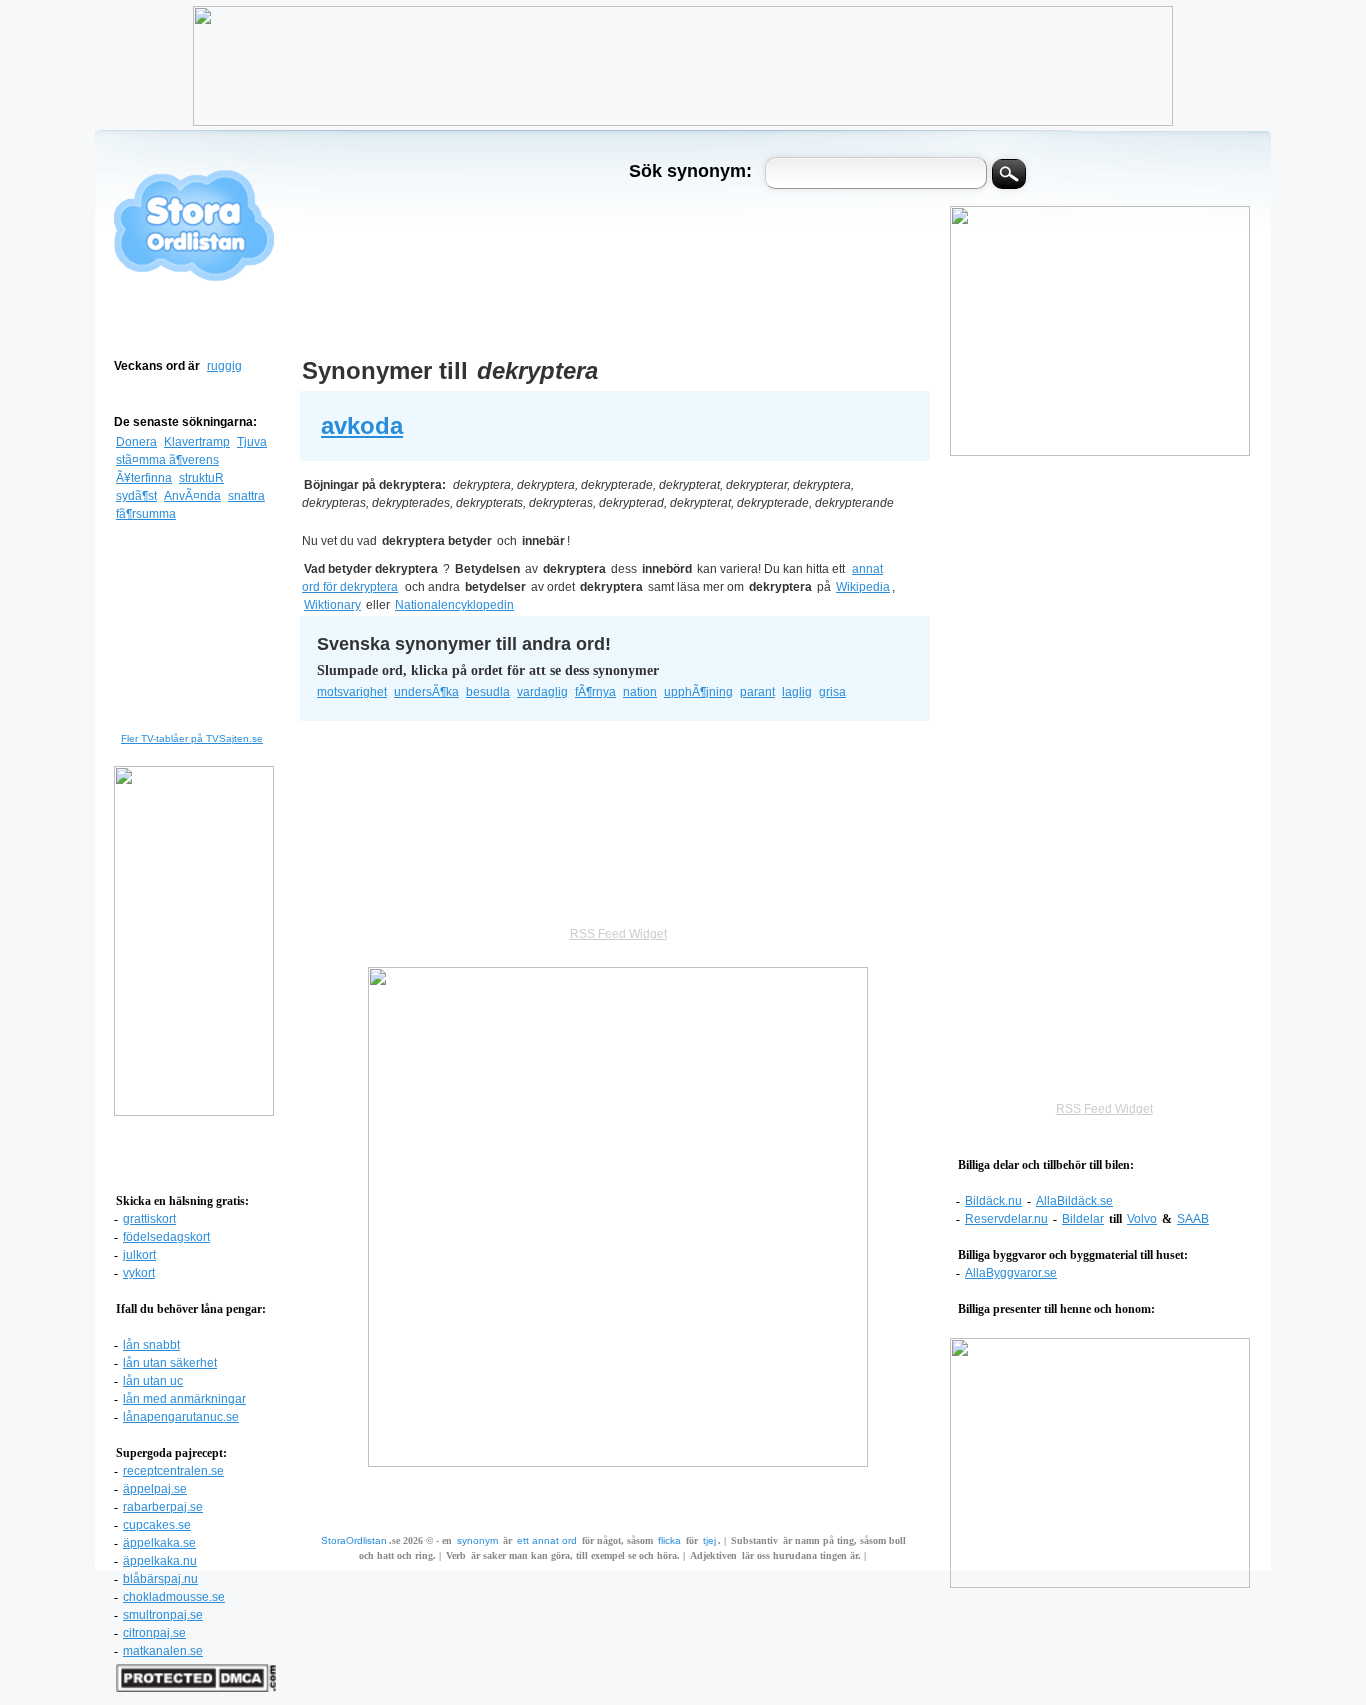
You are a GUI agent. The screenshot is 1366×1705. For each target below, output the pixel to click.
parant (757, 692)
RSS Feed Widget (1104, 1109)
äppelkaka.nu (160, 1561)
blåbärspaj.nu (160, 1579)
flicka (669, 1540)
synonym (477, 1540)
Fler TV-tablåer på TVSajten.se (192, 738)
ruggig (224, 366)
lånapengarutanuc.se (181, 1417)
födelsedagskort (166, 1237)
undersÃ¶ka (426, 692)
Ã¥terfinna (144, 478)
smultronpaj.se (163, 1615)
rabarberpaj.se (163, 1507)
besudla (488, 692)
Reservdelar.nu (1006, 1219)
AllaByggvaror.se (1011, 1273)
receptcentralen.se (173, 1471)
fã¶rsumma (146, 514)
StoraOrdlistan (354, 1540)
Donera (136, 442)
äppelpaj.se (155, 1489)
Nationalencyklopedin (454, 605)
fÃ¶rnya (595, 692)
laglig (797, 692)
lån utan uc (153, 1381)
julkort (139, 1255)
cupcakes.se (157, 1525)
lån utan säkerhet (170, 1363)
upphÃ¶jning (698, 692)
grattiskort (149, 1219)
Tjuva (252, 442)
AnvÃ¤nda (192, 496)
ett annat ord (547, 1540)
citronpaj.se (154, 1633)
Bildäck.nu (993, 1201)
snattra (246, 496)
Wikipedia (863, 587)
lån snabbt (151, 1345)
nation (640, 692)
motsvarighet (352, 692)
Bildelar (1083, 1219)
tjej (709, 1540)
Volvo (1142, 1219)
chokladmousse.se (174, 1597)
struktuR (201, 478)
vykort (139, 1273)
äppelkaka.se (159, 1543)
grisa (832, 692)
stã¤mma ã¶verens (167, 460)
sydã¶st (136, 496)
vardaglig (542, 692)
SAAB (1193, 1219)
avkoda (362, 425)
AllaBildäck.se (1074, 1201)
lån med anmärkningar (184, 1399)
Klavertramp (197, 442)
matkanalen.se (163, 1651)
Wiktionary (332, 605)
